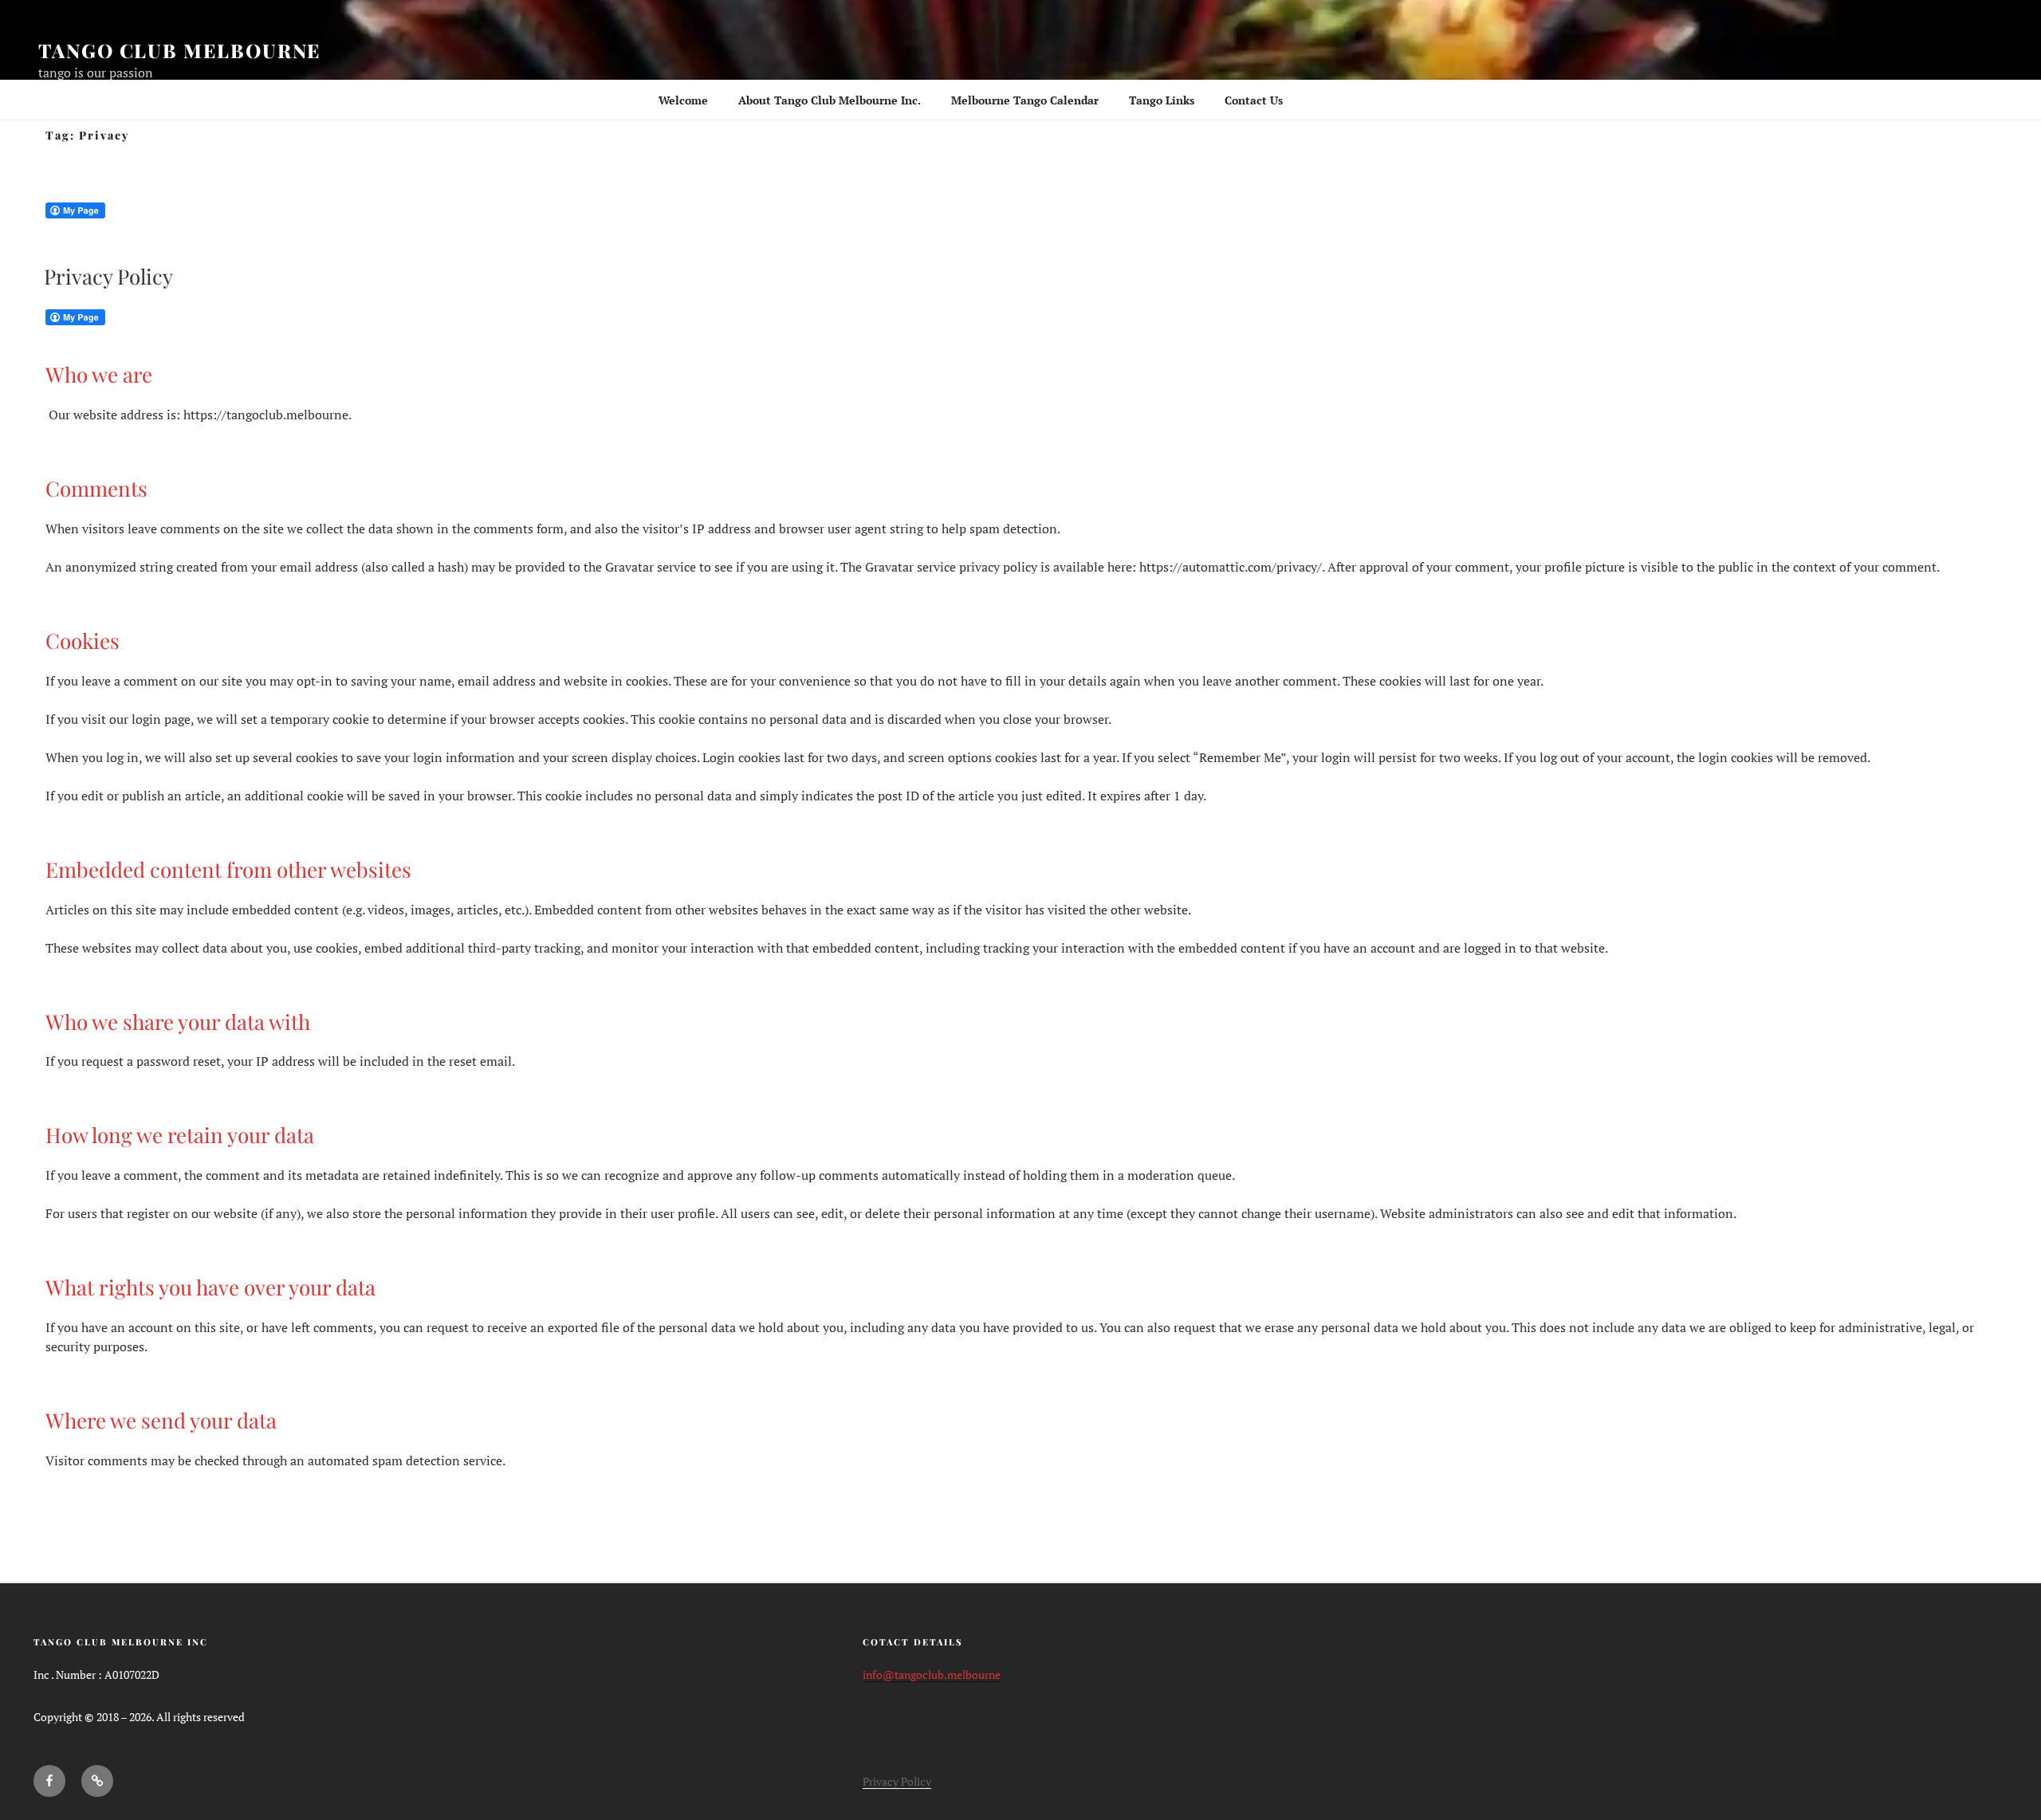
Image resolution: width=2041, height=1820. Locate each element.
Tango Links (1162, 100)
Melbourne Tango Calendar (1025, 100)
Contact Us (1254, 100)
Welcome (683, 100)
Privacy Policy (108, 276)
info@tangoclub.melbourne (932, 1675)
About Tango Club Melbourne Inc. (830, 100)
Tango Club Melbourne (179, 50)
